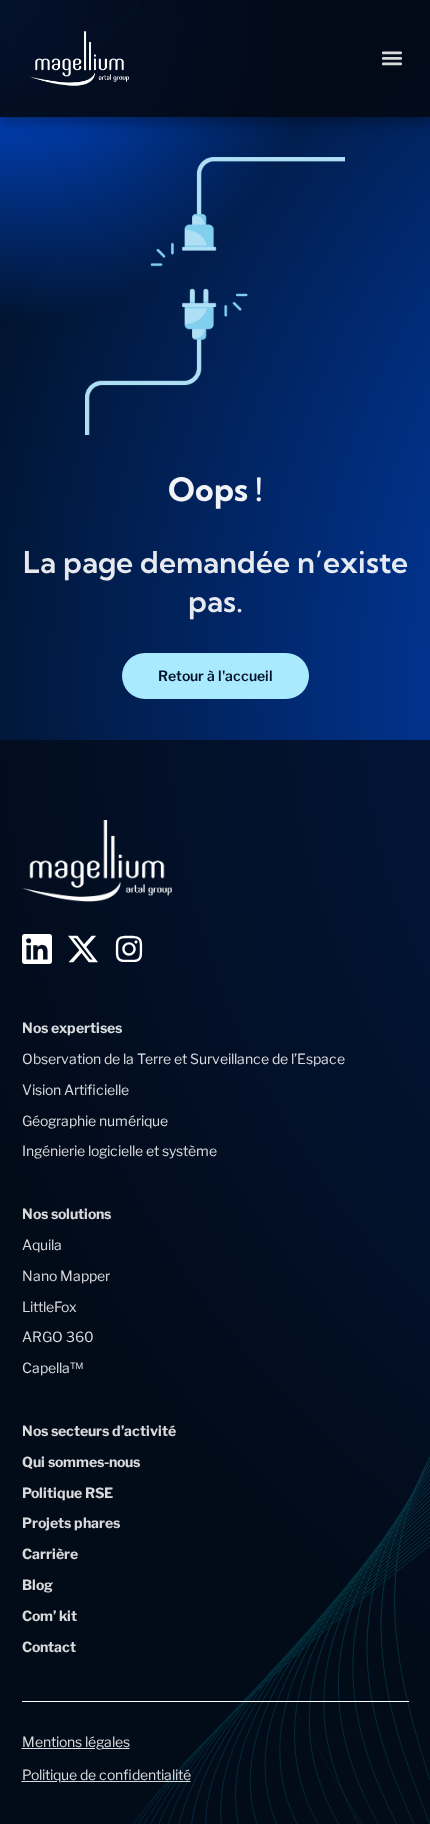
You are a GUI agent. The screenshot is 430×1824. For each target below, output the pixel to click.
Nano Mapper (66, 1275)
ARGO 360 (58, 1336)
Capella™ (52, 1367)
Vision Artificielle (75, 1089)
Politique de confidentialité (106, 1774)
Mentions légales (76, 1741)
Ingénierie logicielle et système (119, 1150)
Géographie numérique (95, 1120)
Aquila (42, 1244)
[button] (392, 58)
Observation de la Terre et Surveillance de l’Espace (183, 1058)
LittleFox (49, 1306)
